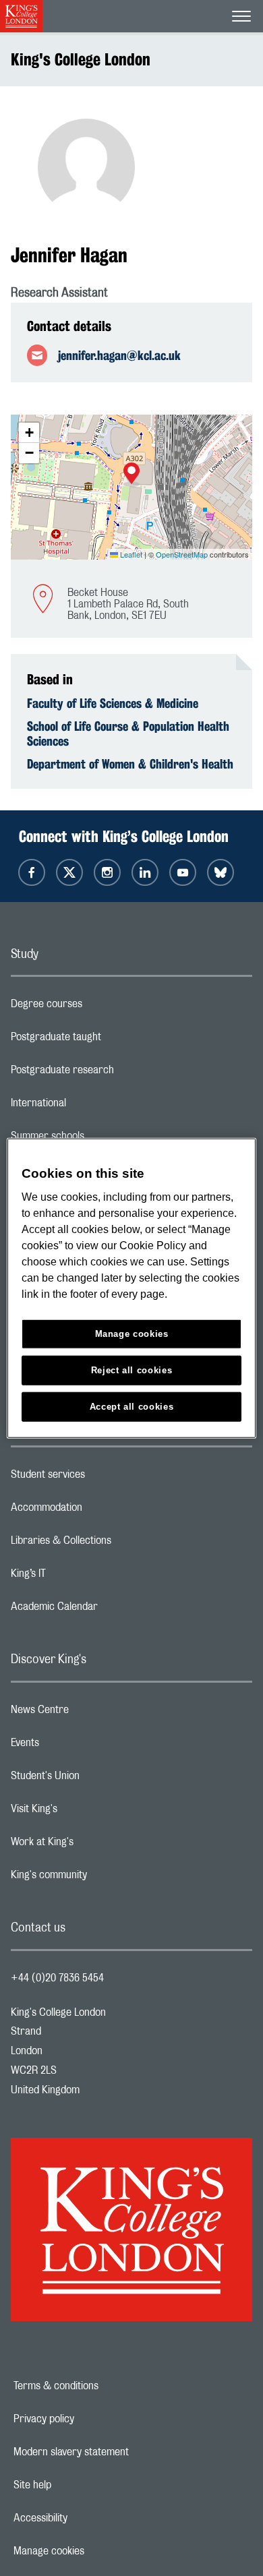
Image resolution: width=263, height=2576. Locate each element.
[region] (132, 1288)
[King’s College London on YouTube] (183, 872)
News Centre (93, 1713)
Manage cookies (95, 2551)
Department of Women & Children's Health (130, 764)
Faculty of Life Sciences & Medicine (113, 703)
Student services (101, 1478)
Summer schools (101, 1139)
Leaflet (130, 554)
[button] (131, 475)
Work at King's (96, 1845)
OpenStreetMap (182, 554)
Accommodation (100, 1511)
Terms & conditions (103, 2386)
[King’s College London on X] (69, 872)
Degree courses (100, 1007)
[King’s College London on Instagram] (107, 872)
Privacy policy (90, 2419)
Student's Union (99, 1779)
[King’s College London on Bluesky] (221, 872)
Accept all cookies (132, 1407)
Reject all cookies (132, 1370)
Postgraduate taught (110, 1040)
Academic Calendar (108, 1610)
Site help (79, 2485)
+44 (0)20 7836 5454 (57, 1978)
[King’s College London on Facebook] (32, 872)
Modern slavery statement (118, 2452)
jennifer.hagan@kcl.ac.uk (119, 355)
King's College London (81, 59)
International (92, 1106)
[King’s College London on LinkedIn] (145, 872)
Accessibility (87, 2518)
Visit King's (88, 1812)
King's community (103, 1878)
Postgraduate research (116, 1073)
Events (79, 1746)
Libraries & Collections (115, 1544)
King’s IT (82, 1577)
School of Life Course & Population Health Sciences (128, 733)
